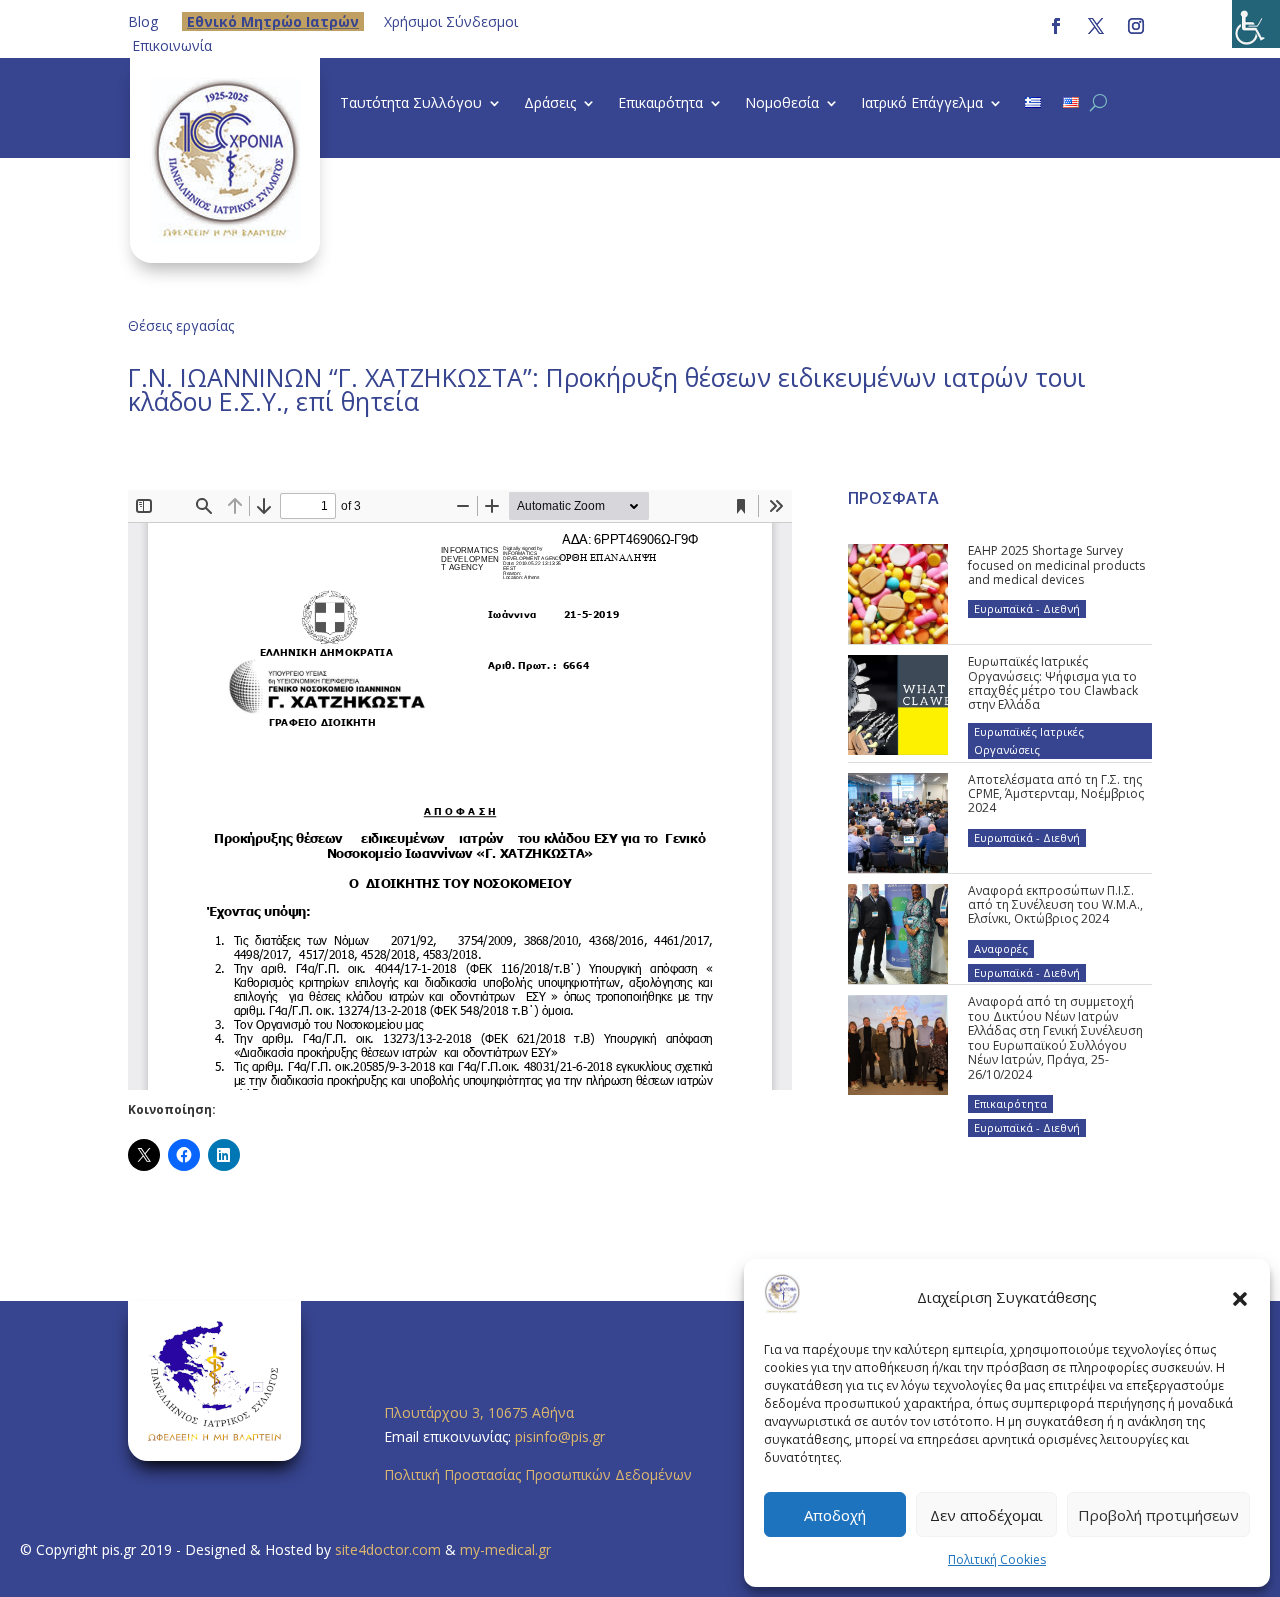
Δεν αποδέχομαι (986, 1515)
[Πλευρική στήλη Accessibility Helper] (1256, 24)
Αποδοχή (835, 1515)
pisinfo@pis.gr (562, 1436)
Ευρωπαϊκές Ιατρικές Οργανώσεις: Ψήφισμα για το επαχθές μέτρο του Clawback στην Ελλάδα (1053, 683)
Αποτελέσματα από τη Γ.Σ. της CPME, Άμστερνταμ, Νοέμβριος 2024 (1056, 794)
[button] (1240, 1298)
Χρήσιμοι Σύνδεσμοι (451, 21)
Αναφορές (1001, 948)
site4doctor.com (388, 1549)
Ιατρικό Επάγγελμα (922, 104)
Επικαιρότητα (660, 104)
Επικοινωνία (172, 45)
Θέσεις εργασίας (181, 325)
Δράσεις (550, 104)
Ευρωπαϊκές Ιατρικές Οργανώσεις (1029, 740)
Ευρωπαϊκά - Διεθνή (1027, 608)
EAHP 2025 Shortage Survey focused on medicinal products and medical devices (1056, 565)
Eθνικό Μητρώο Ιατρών (273, 21)
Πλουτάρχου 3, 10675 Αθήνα (479, 1412)
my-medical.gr (505, 1549)
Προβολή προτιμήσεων (1158, 1515)
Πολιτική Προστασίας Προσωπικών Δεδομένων (538, 1474)
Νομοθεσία (782, 104)
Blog (143, 21)
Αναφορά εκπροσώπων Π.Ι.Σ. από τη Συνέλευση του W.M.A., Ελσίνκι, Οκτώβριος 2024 (1055, 905)
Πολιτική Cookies (997, 1559)
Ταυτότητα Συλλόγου (411, 104)
